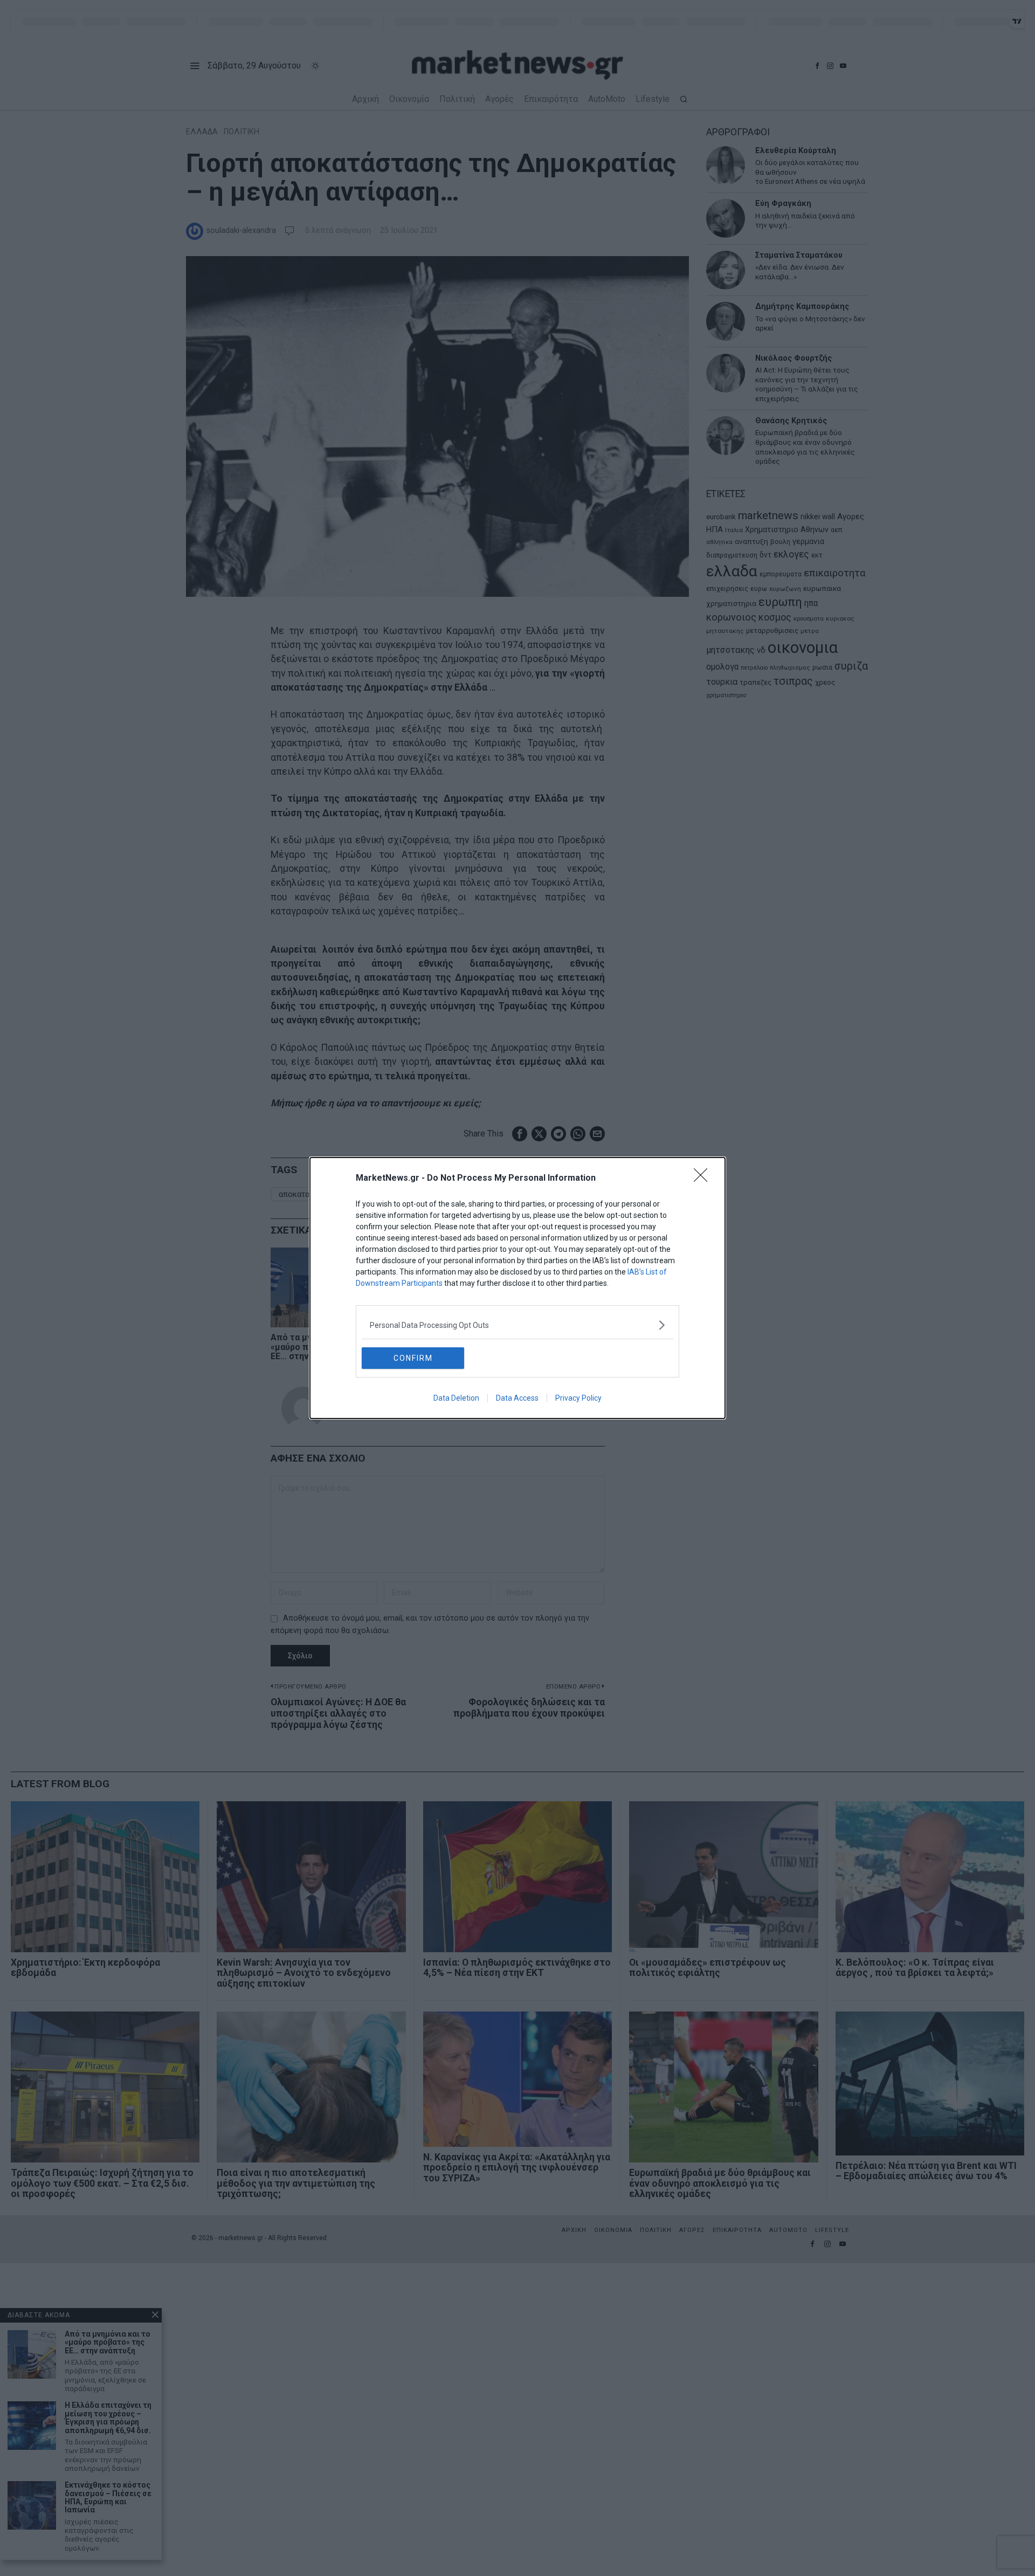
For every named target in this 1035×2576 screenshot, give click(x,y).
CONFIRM (413, 1358)
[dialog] (517, 1288)
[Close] (704, 1179)
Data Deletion (456, 1398)
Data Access (517, 1398)
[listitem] (517, 1325)
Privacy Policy (578, 1398)
